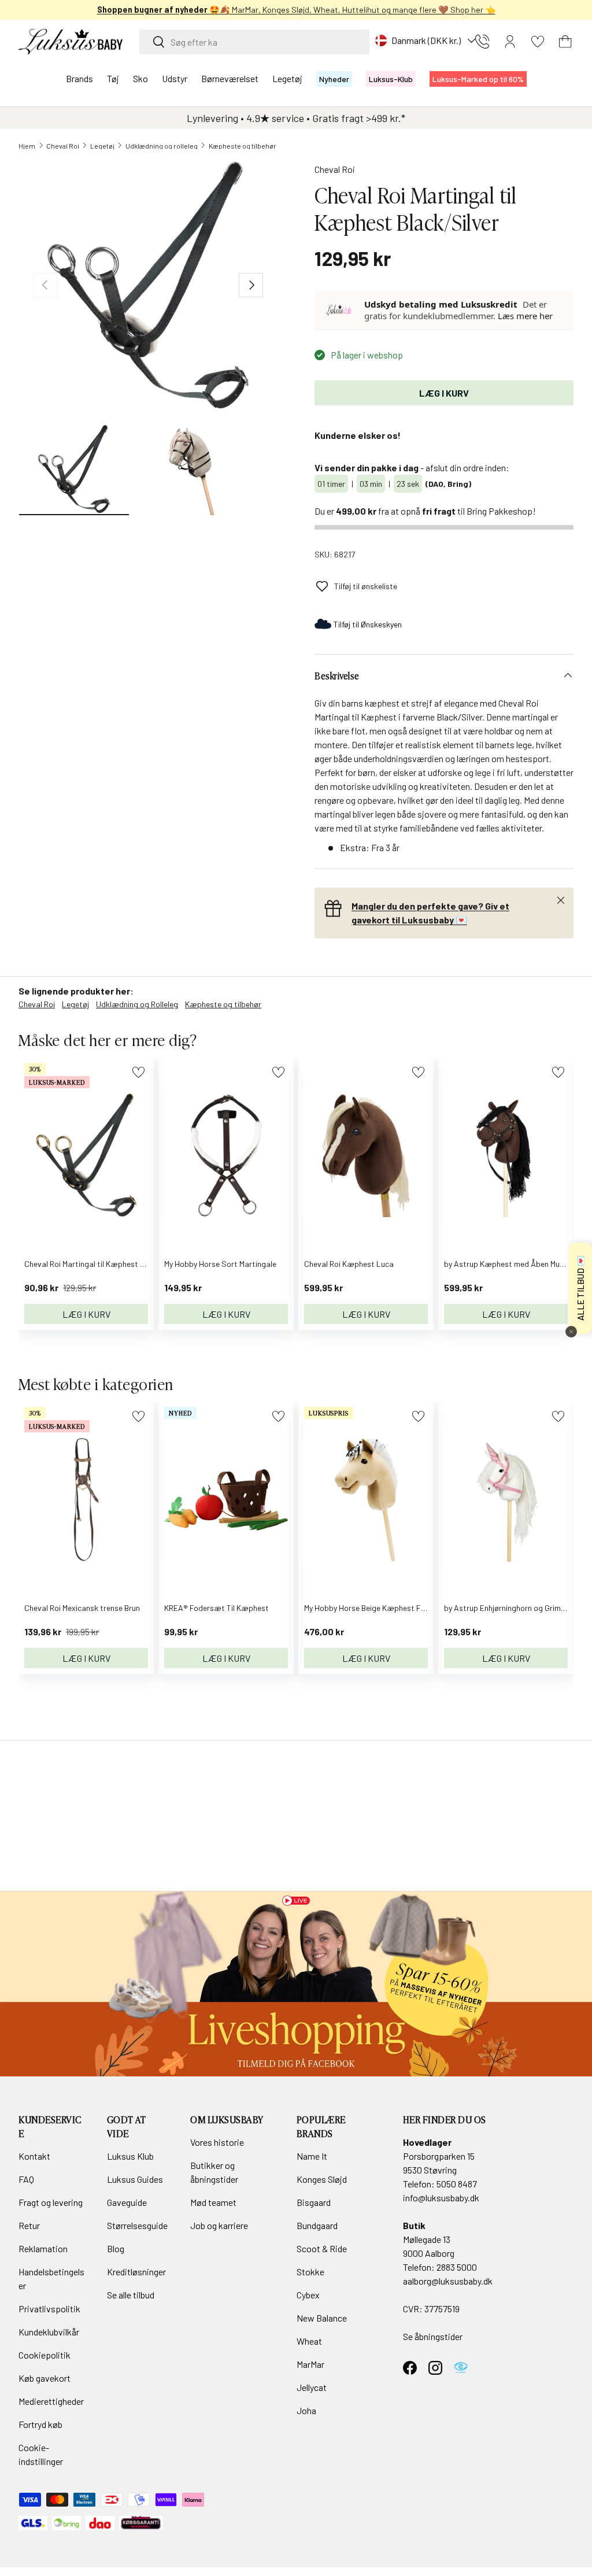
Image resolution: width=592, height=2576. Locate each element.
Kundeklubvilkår (49, 2332)
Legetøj (102, 146)
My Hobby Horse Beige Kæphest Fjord (369, 1608)
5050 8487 (457, 2184)
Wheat (309, 2341)
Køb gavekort (45, 2378)
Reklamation (43, 2248)
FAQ (26, 2179)
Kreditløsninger (136, 2272)
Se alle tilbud (131, 2295)
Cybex (308, 2295)
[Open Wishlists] (538, 42)
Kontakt (34, 2156)
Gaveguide (127, 2202)
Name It (312, 2156)
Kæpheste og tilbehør (243, 146)
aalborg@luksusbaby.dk (448, 2281)
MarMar (310, 2364)
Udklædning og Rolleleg (137, 1004)
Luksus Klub (130, 2156)
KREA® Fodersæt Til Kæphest (217, 1608)
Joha (306, 2410)
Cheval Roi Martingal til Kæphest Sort (90, 1264)
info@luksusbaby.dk (441, 2198)
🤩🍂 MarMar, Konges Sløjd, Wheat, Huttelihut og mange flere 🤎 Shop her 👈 (296, 10)
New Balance (322, 2318)
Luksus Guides (135, 2179)
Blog (116, 2248)
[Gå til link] (296, 1984)
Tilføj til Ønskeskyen (368, 624)
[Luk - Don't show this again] (571, 1332)
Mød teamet (213, 2202)
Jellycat (312, 2387)
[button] (565, 42)
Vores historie (217, 2142)
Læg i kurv (444, 393)
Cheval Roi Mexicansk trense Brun (82, 1608)
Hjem (27, 146)
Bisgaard (314, 2202)
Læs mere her (525, 316)
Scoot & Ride (322, 2248)
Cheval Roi (63, 146)
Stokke (310, 2272)
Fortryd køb (40, 2424)
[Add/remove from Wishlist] (138, 1072)
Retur (29, 2225)
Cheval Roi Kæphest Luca (349, 1264)
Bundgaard (317, 2225)
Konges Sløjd (322, 2179)
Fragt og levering (51, 2202)
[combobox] (254, 42)
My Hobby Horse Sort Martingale (220, 1264)
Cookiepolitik (45, 2355)
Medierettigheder (51, 2401)
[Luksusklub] (340, 310)
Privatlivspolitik (49, 2309)
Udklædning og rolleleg (162, 146)
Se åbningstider (433, 2336)
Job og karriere (219, 2225)
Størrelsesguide (137, 2225)
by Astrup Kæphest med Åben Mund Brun (515, 1264)
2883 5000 (457, 2267)
